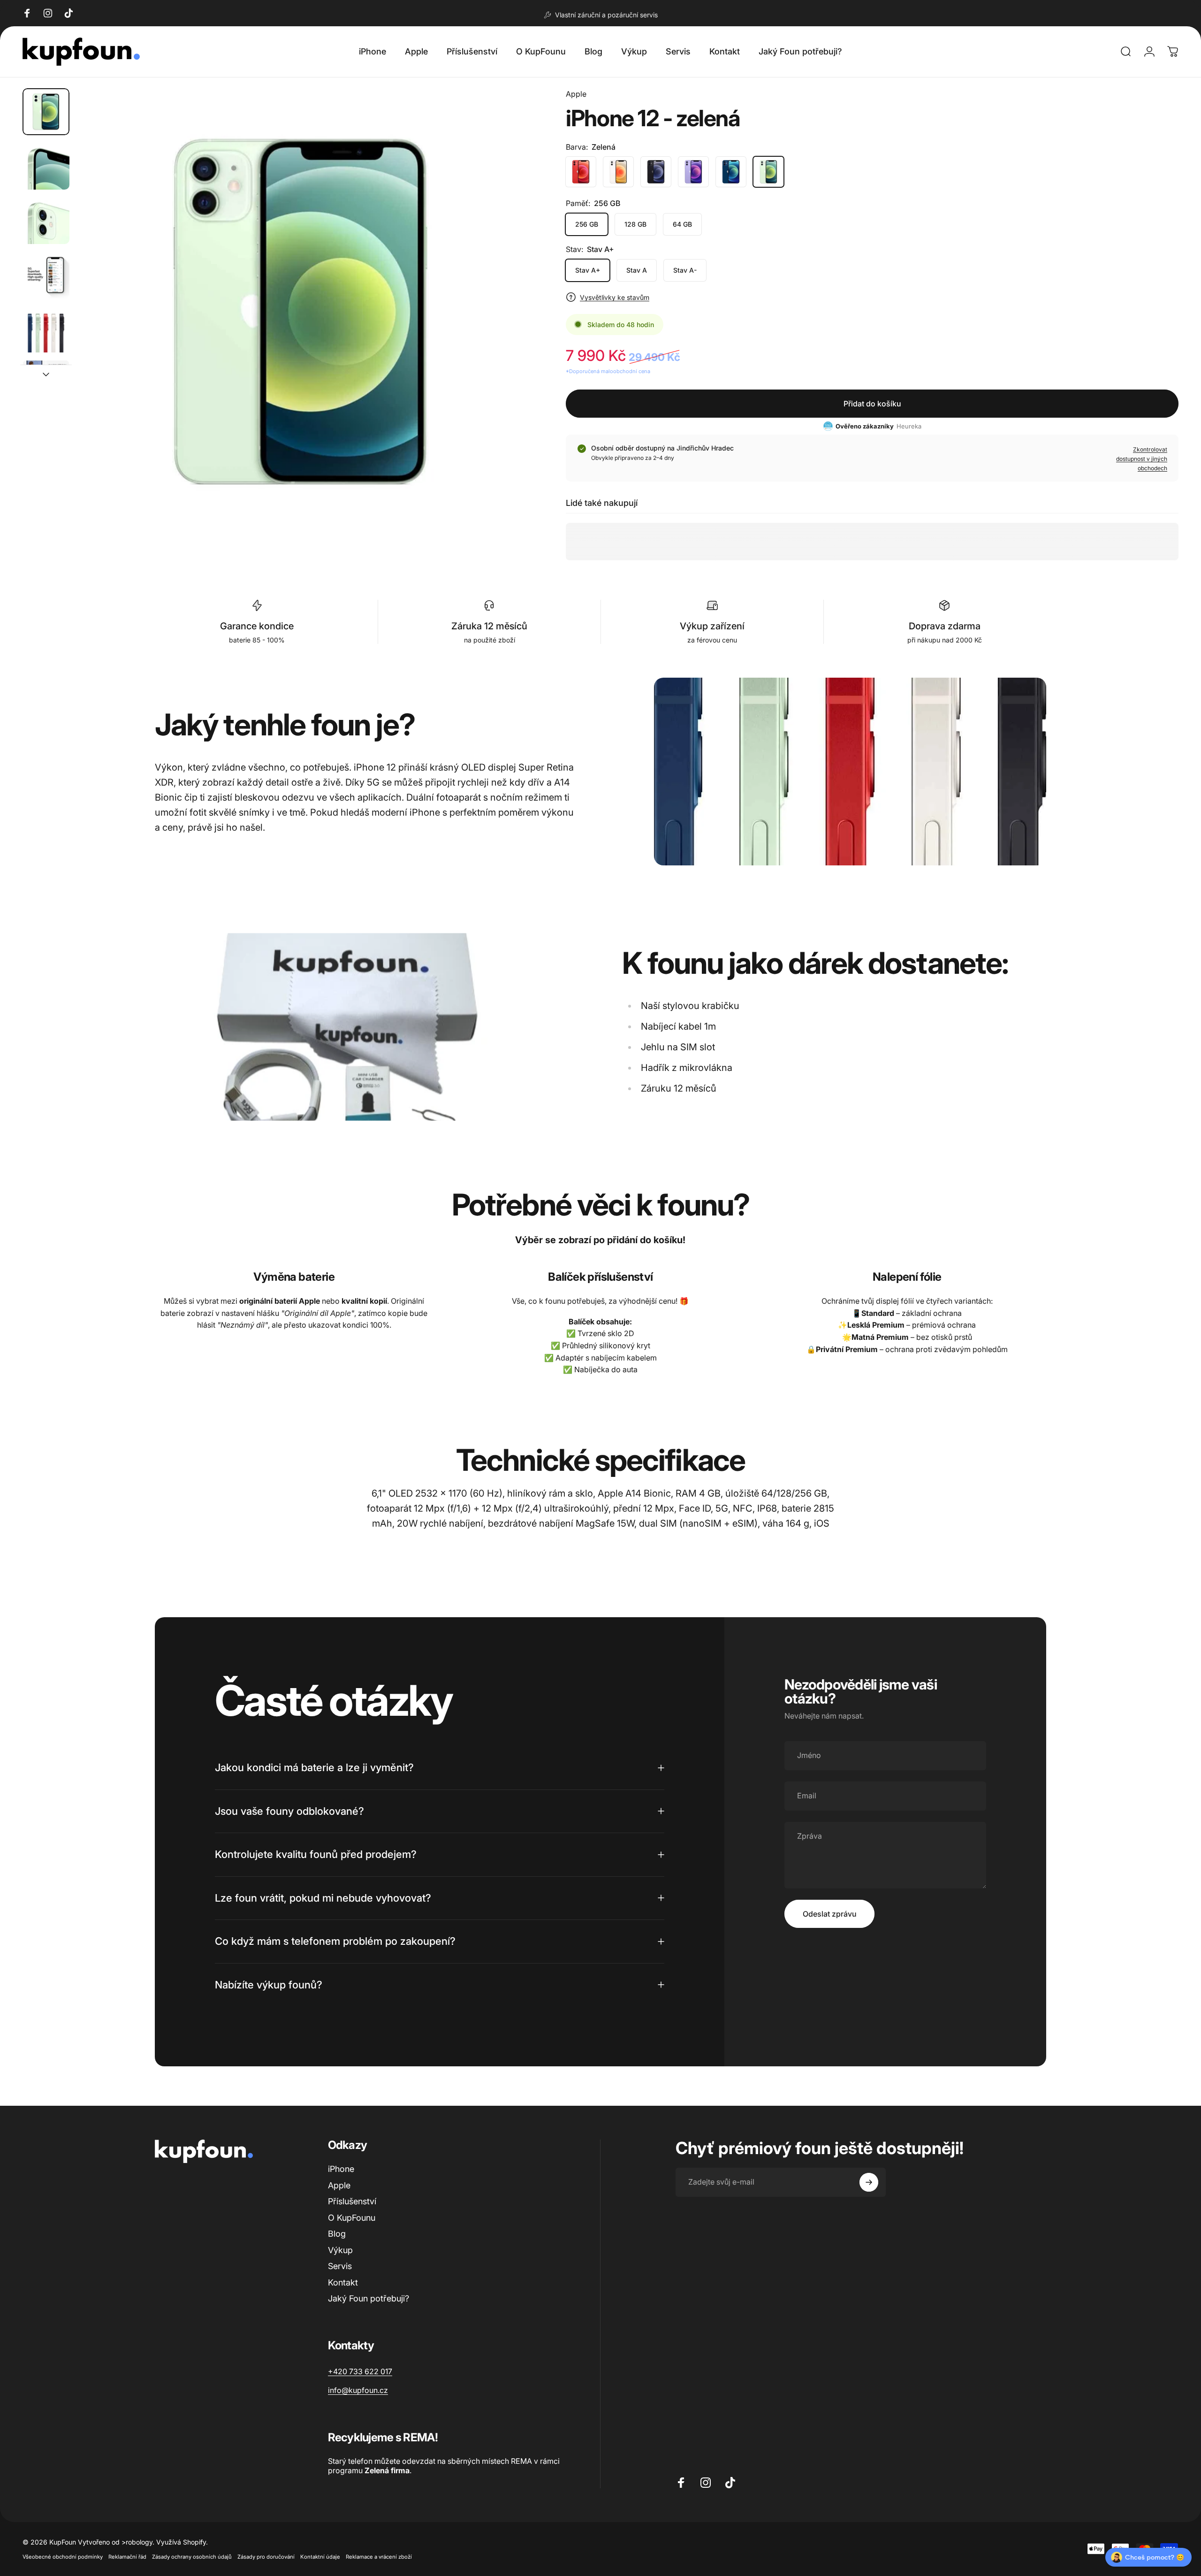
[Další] (499, 334)
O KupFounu (352, 2218)
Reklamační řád (127, 2557)
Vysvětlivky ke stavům (615, 297)
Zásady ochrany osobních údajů (192, 2557)
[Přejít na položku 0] (46, 112)
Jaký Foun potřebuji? (369, 2298)
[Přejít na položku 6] (46, 383)
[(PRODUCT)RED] (581, 172)
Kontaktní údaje (320, 2557)
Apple (576, 94)
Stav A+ (588, 270)
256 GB (587, 224)
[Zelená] (768, 172)
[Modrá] (731, 172)
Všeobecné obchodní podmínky (63, 2557)
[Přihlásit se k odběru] (869, 2182)
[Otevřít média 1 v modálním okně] (300, 312)
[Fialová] (693, 172)
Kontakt (343, 2282)
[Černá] (656, 172)
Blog (337, 2234)
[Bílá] (618, 172)
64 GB (682, 224)
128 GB (635, 224)
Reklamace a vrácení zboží (379, 2557)
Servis (340, 2266)
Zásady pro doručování (266, 2557)
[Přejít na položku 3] (46, 221)
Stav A (637, 270)
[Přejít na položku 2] (46, 166)
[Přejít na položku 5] (46, 329)
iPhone (341, 2169)
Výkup (340, 2250)
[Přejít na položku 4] (46, 275)
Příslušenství (352, 2201)
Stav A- (685, 270)
